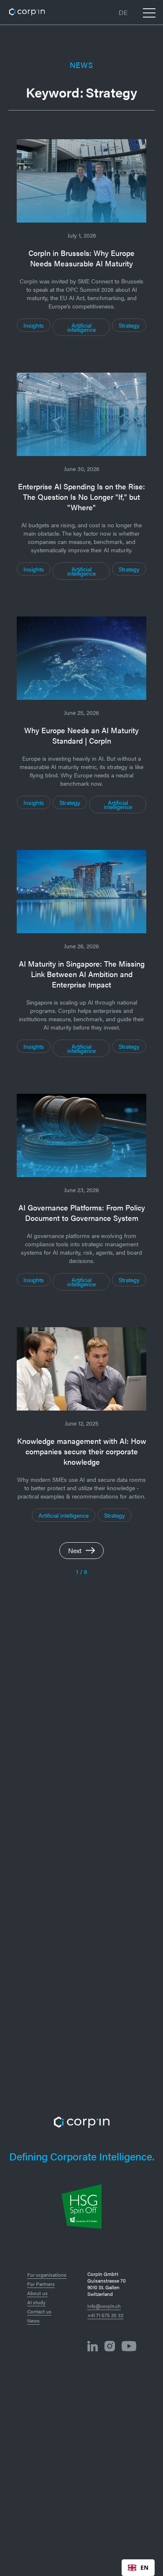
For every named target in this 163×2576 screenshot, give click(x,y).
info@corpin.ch (104, 2306)
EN (144, 2567)
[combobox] (138, 2568)
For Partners (41, 2284)
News (33, 2320)
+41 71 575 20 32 (105, 2315)
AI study (36, 2302)
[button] (123, 13)
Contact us (39, 2311)
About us (37, 2293)
